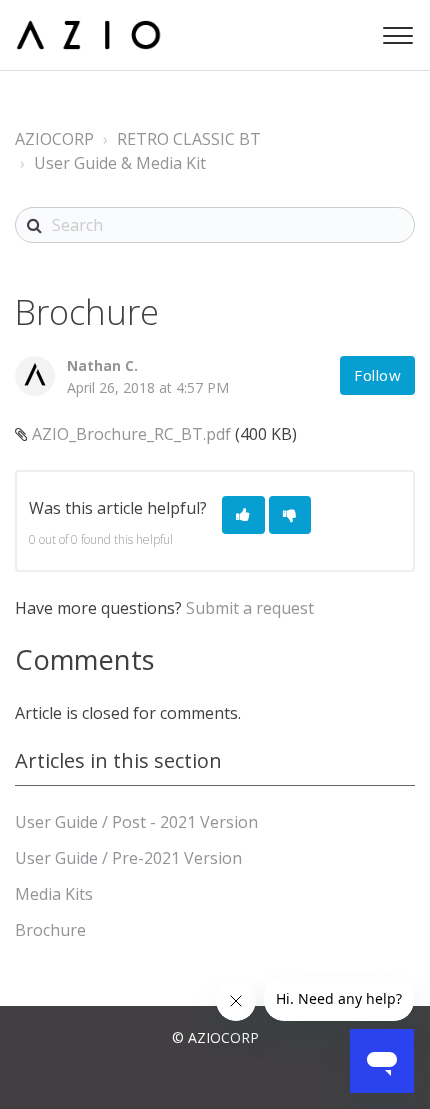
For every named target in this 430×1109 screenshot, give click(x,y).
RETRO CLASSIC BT (189, 139)
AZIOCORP (54, 139)
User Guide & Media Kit (120, 163)
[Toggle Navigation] (395, 31)
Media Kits (54, 894)
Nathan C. (102, 365)
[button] (243, 515)
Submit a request (250, 608)
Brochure (50, 930)
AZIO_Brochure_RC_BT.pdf (131, 434)
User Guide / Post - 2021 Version (136, 822)
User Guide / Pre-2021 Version (128, 858)
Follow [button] (377, 375)
